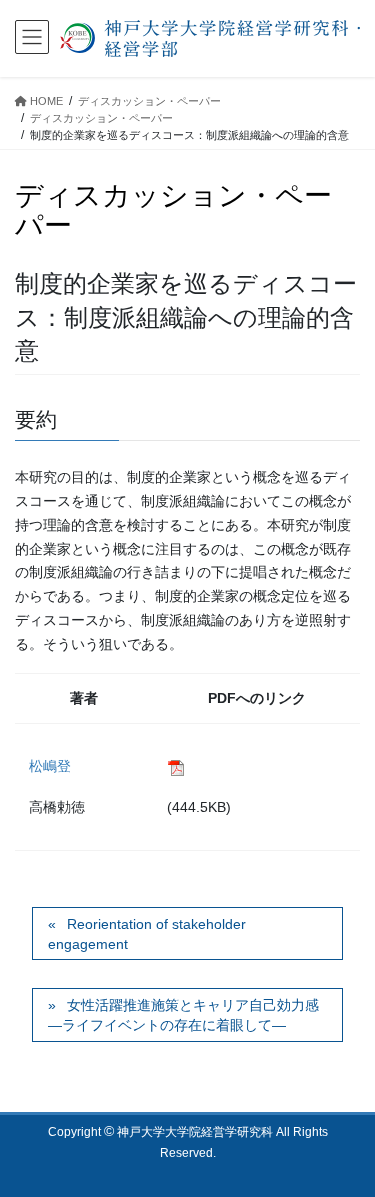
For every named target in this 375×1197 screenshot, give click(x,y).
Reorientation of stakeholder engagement (147, 934)
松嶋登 (50, 766)
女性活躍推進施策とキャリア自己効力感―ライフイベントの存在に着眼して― (183, 1015)
